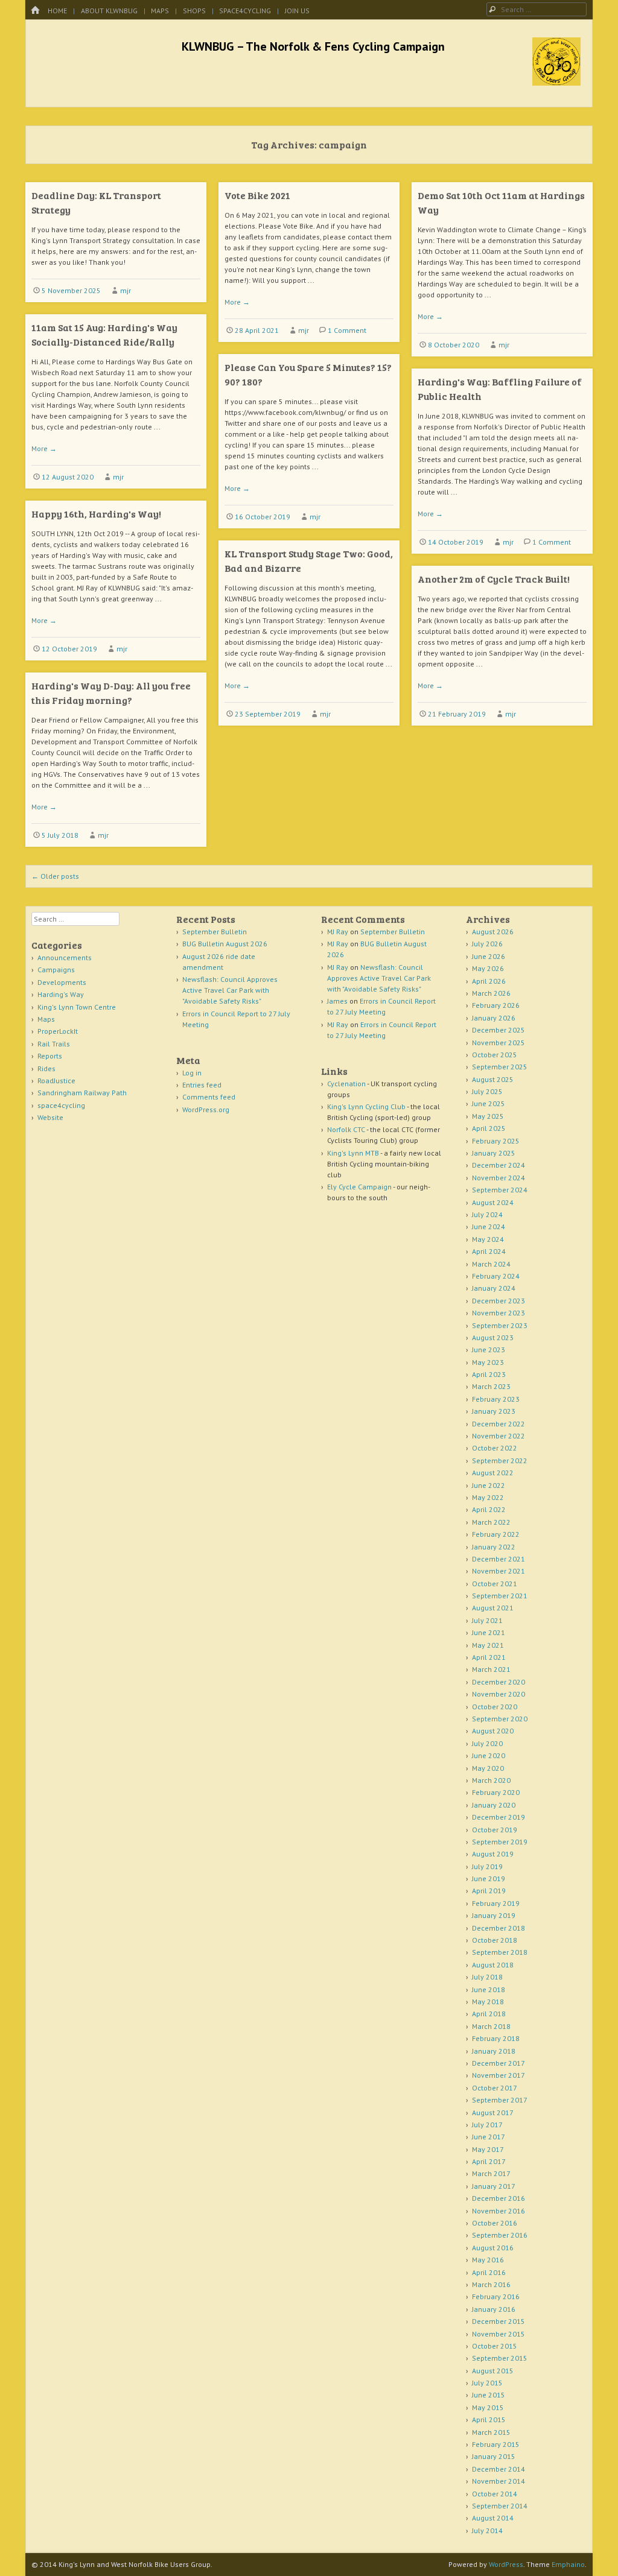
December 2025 (499, 1030)
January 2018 (494, 2051)
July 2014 (487, 2530)
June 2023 (489, 1350)
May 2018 (488, 2002)
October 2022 (495, 1448)
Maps (160, 11)
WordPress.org (206, 1109)
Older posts (55, 876)
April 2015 (489, 2419)
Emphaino (568, 2564)
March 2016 (491, 2284)
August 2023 (493, 1337)
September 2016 (500, 2235)
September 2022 (500, 1460)
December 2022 (499, 1424)
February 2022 (496, 1534)
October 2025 (495, 1055)
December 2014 (499, 2469)
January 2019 (494, 1915)
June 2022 (489, 1485)
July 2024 (487, 1214)
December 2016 (499, 2198)
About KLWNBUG (109, 11)
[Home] (35, 11)
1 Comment (347, 330)
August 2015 (493, 2371)
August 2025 (493, 1079)
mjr (126, 290)
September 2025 (500, 1067)
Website (50, 1117)
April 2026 (489, 981)
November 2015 (499, 2334)
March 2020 (491, 1780)
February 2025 (496, 1141)
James (337, 1001)
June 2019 (489, 1878)
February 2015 (496, 2444)
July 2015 (487, 2383)
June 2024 (489, 1226)
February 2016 (496, 2296)
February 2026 (496, 1005)
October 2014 (495, 2494)
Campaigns (56, 970)
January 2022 (494, 1547)
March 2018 (491, 2026)
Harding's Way (61, 994)
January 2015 (494, 2456)
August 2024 (493, 1202)
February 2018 (496, 2038)
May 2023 (488, 1362)
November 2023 (499, 1313)
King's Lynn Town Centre (77, 1007)
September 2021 (500, 1596)
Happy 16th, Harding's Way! (96, 514)
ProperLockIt (58, 1031)
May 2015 (488, 2407)
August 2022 (493, 1473)
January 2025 (494, 1153)
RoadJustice (56, 1081)
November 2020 (499, 1694)
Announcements (65, 957)
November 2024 (499, 1178)
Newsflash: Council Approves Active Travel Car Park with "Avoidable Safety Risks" (230, 990)
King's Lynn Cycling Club (366, 1106)
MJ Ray (338, 932)
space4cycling (245, 11)
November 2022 (499, 1436)
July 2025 (487, 1091)
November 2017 (499, 2075)
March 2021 (491, 1669)
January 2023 (494, 1411)
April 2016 (489, 2272)
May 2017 (488, 2149)
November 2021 (499, 1571)
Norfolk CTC (346, 1129)
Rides (46, 1068)
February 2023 (496, 1399)
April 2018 (489, 2014)
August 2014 (493, 2518)
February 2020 (496, 1792)
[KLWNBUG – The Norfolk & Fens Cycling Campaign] (556, 82)
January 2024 (494, 1288)
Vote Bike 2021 (257, 195)
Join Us (297, 11)
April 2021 (489, 1657)
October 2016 (495, 2223)
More (237, 302)
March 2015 (491, 2432)
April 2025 (489, 1128)
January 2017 (494, 2186)
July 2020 (487, 1743)
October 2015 (495, 2346)
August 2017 (493, 2112)
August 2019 (493, 1854)
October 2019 (495, 1830)
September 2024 (500, 1190)
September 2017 (500, 2100)
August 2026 (493, 932)
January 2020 (494, 1805)
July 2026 (487, 944)
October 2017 (495, 2088)
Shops (194, 11)
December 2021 (499, 1559)
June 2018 (489, 1989)
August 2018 (493, 1965)
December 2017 (499, 2063)
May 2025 (488, 1116)
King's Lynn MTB (353, 1153)
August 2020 (493, 1731)
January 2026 (494, 1018)
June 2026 (489, 956)
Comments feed (209, 1097)
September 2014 (500, 2506)
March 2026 (491, 993)
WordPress (506, 2564)
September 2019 (500, 1842)
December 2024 (499, 1165)
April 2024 (489, 1251)
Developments (62, 982)
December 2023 (499, 1301)
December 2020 (499, 1682)
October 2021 (495, 1584)
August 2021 (493, 1608)
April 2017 (489, 2161)
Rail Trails (54, 1044)
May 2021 (488, 1645)
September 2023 (500, 1325)
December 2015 (499, 2321)
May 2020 (488, 1768)
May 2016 (488, 2260)
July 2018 (487, 1977)
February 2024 (496, 1276)
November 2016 (499, 2211)
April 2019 (489, 1891)
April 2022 (489, 1509)
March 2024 (491, 1264)
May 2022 (488, 1497)
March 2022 (491, 1522)
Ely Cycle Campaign (359, 1187)
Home (57, 11)
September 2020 (500, 1719)
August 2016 (493, 2248)
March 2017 (491, 2173)
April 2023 (489, 1374)
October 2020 (495, 1707)
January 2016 (494, 2309)
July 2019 (487, 1866)
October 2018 (495, 1940)
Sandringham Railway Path (82, 1093)
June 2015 (489, 2395)
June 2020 (489, 1755)
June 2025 (489, 1103)
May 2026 (488, 968)
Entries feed (202, 1085)
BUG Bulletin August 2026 (225, 944)
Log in (192, 1073)
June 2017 (489, 2137)
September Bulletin (215, 932)
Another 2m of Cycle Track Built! (494, 579)
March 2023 (491, 1386)
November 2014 (499, 2481)
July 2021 (487, 1620)
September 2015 (500, 2358)
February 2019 (496, 1903)
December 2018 (499, 1928)
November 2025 (499, 1043)
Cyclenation (346, 1084)
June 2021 (489, 1632)
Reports (50, 1056)
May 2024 (488, 1239)
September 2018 (500, 1952)
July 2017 (487, 2125)
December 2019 (499, 1817)
